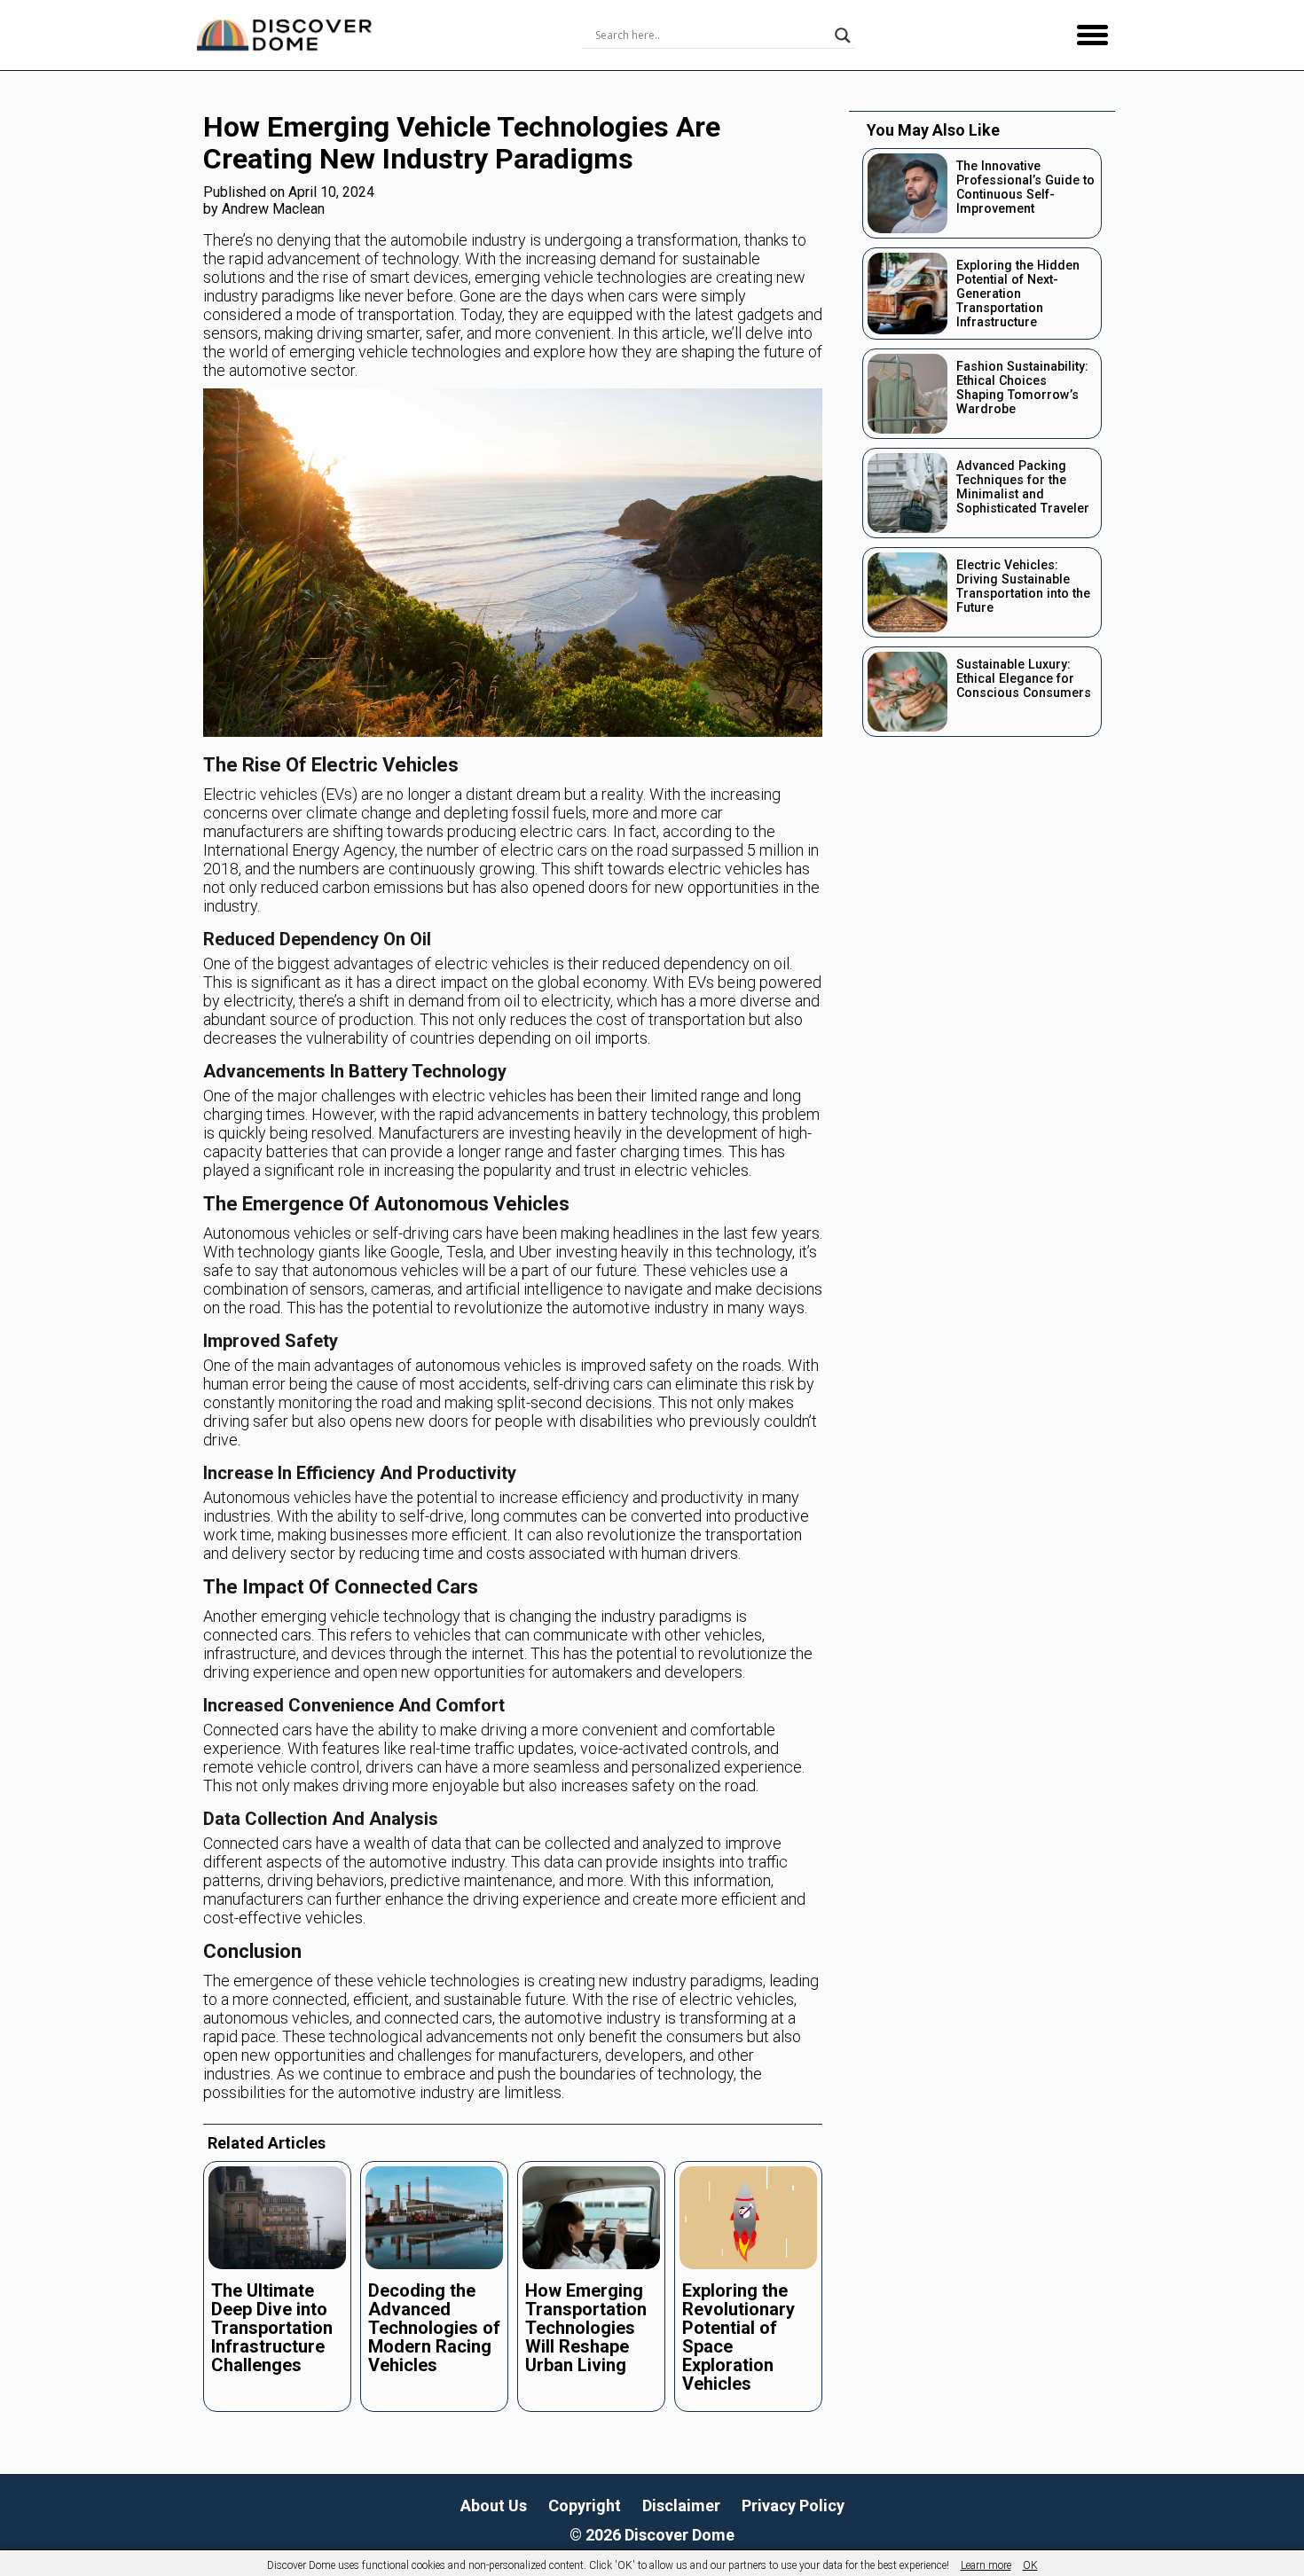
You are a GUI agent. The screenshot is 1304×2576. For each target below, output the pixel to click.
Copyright (585, 2506)
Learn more (986, 2565)
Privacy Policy (793, 2506)
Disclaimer (681, 2506)
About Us (494, 2506)
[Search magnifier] (843, 35)
